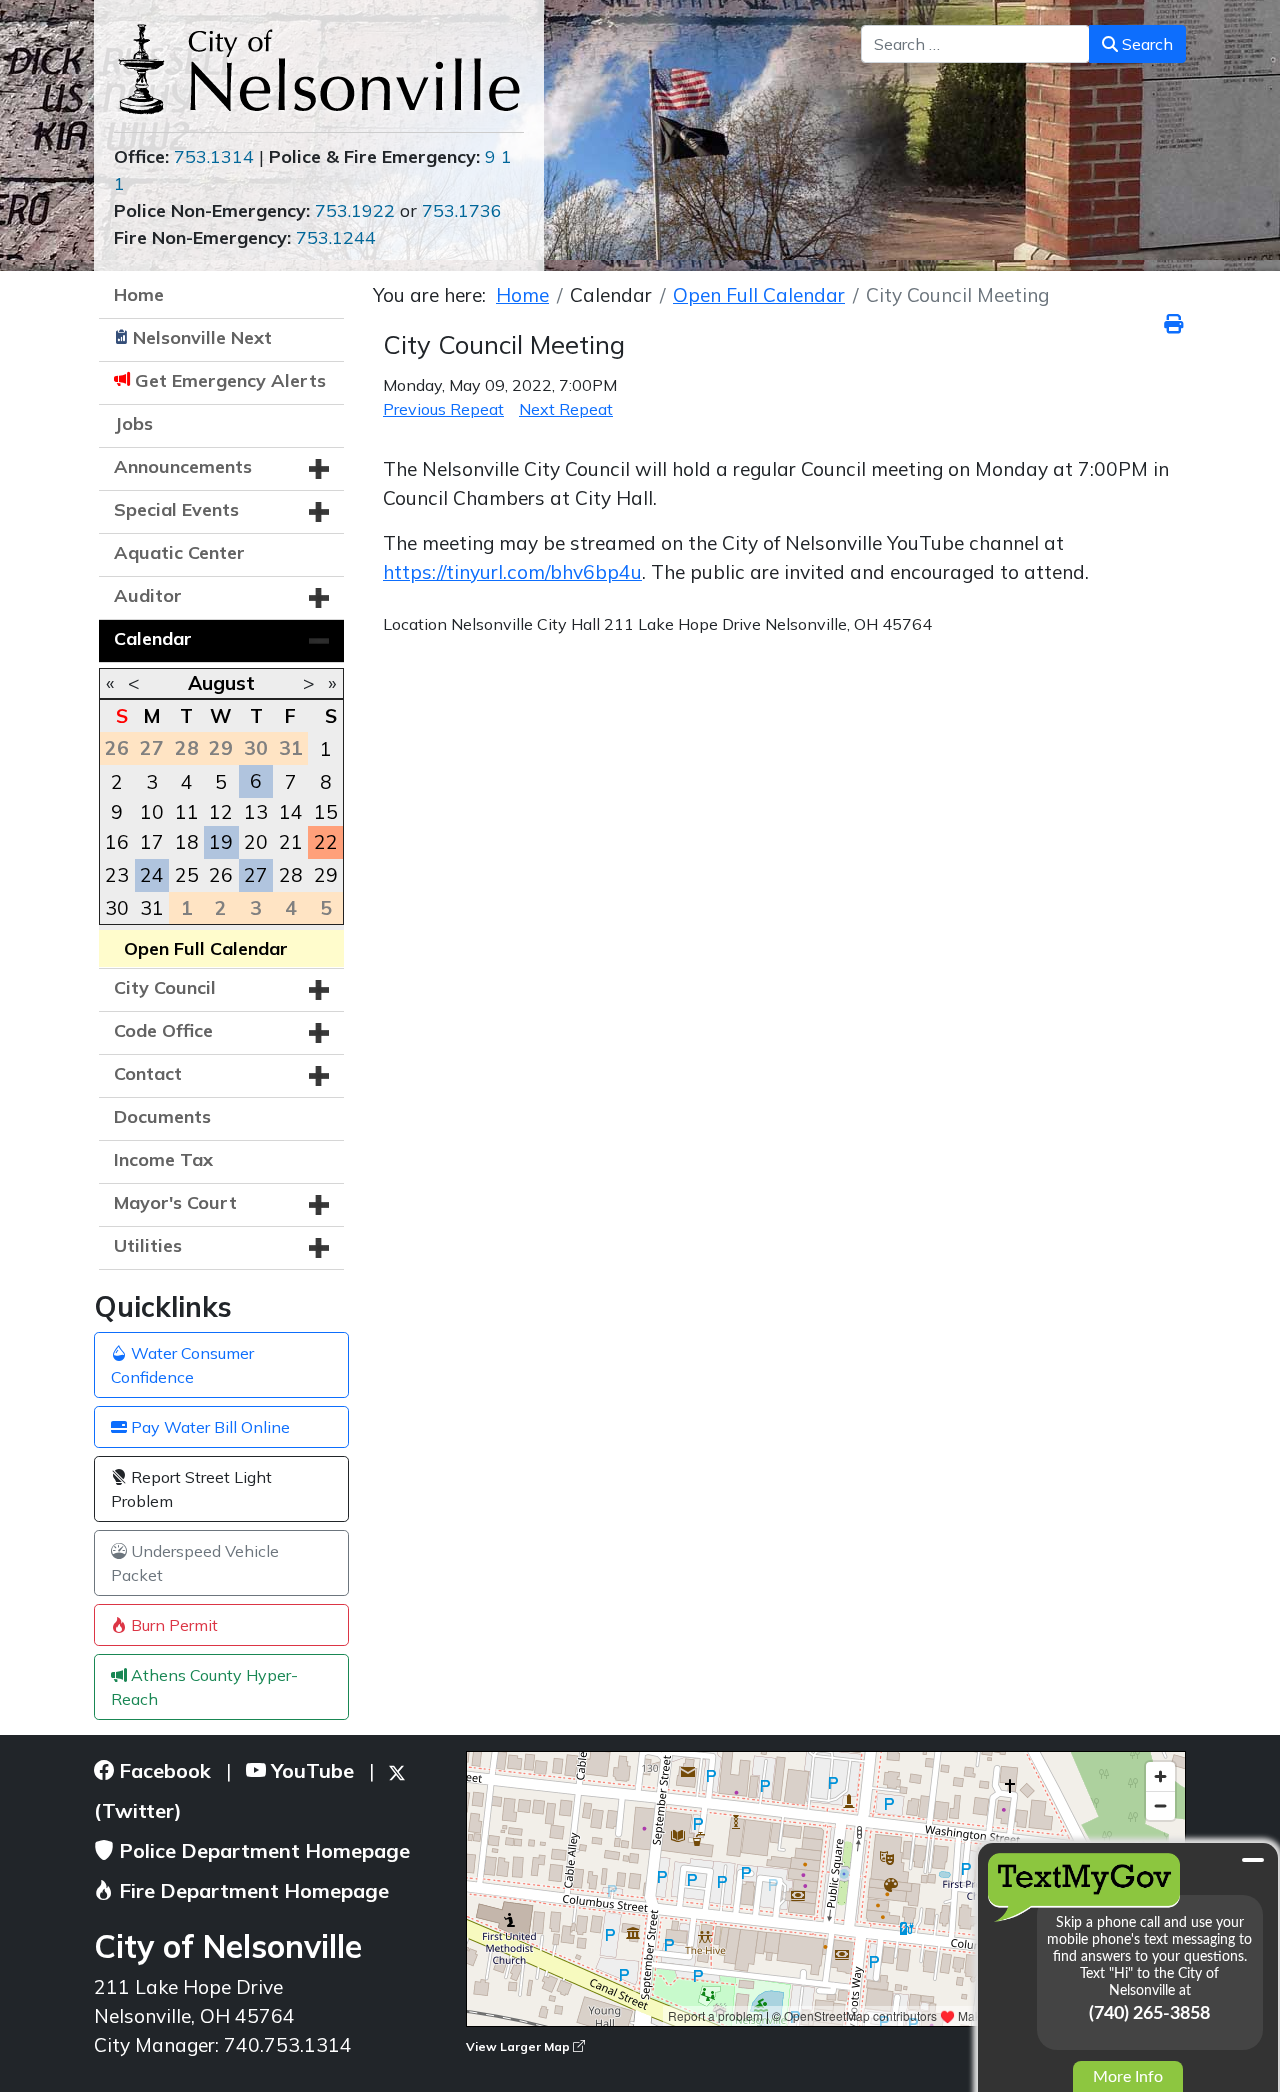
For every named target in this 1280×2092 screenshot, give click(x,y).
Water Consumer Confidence (182, 1365)
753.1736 (462, 210)
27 (256, 875)
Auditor (148, 595)
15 (326, 812)
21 (291, 842)
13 (256, 812)
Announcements (183, 466)
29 (326, 875)
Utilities (148, 1245)
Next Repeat (566, 409)
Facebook (162, 1770)
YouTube (310, 1770)
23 (117, 875)
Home (139, 294)
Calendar (153, 638)
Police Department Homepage (262, 1850)
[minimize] (1253, 1860)
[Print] (1175, 324)
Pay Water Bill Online (208, 1427)
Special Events (176, 509)
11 (187, 812)
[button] (319, 469)
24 (152, 875)
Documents (162, 1116)
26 (221, 875)
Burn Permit (172, 1625)
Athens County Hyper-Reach (204, 1687)
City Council (165, 987)
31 (152, 908)
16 (117, 842)
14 (291, 812)
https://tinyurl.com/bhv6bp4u (512, 572)
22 (326, 842)
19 (221, 842)
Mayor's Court (175, 1202)
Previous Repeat (443, 409)
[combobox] (975, 44)
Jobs (133, 423)
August (221, 683)
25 (187, 875)
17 (152, 842)
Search (1145, 44)
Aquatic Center (179, 552)
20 (256, 842)
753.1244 (336, 237)
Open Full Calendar (206, 948)
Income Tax (163, 1159)
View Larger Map (519, 2046)
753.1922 (355, 210)
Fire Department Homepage (251, 1890)
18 (187, 842)
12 (221, 812)
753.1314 (214, 156)
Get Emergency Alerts (230, 380)
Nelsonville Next (202, 337)
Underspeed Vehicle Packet (195, 1563)
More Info (1128, 2077)
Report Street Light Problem (191, 1489)
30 (117, 908)
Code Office (163, 1030)
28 (291, 875)
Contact (148, 1073)
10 (152, 812)
